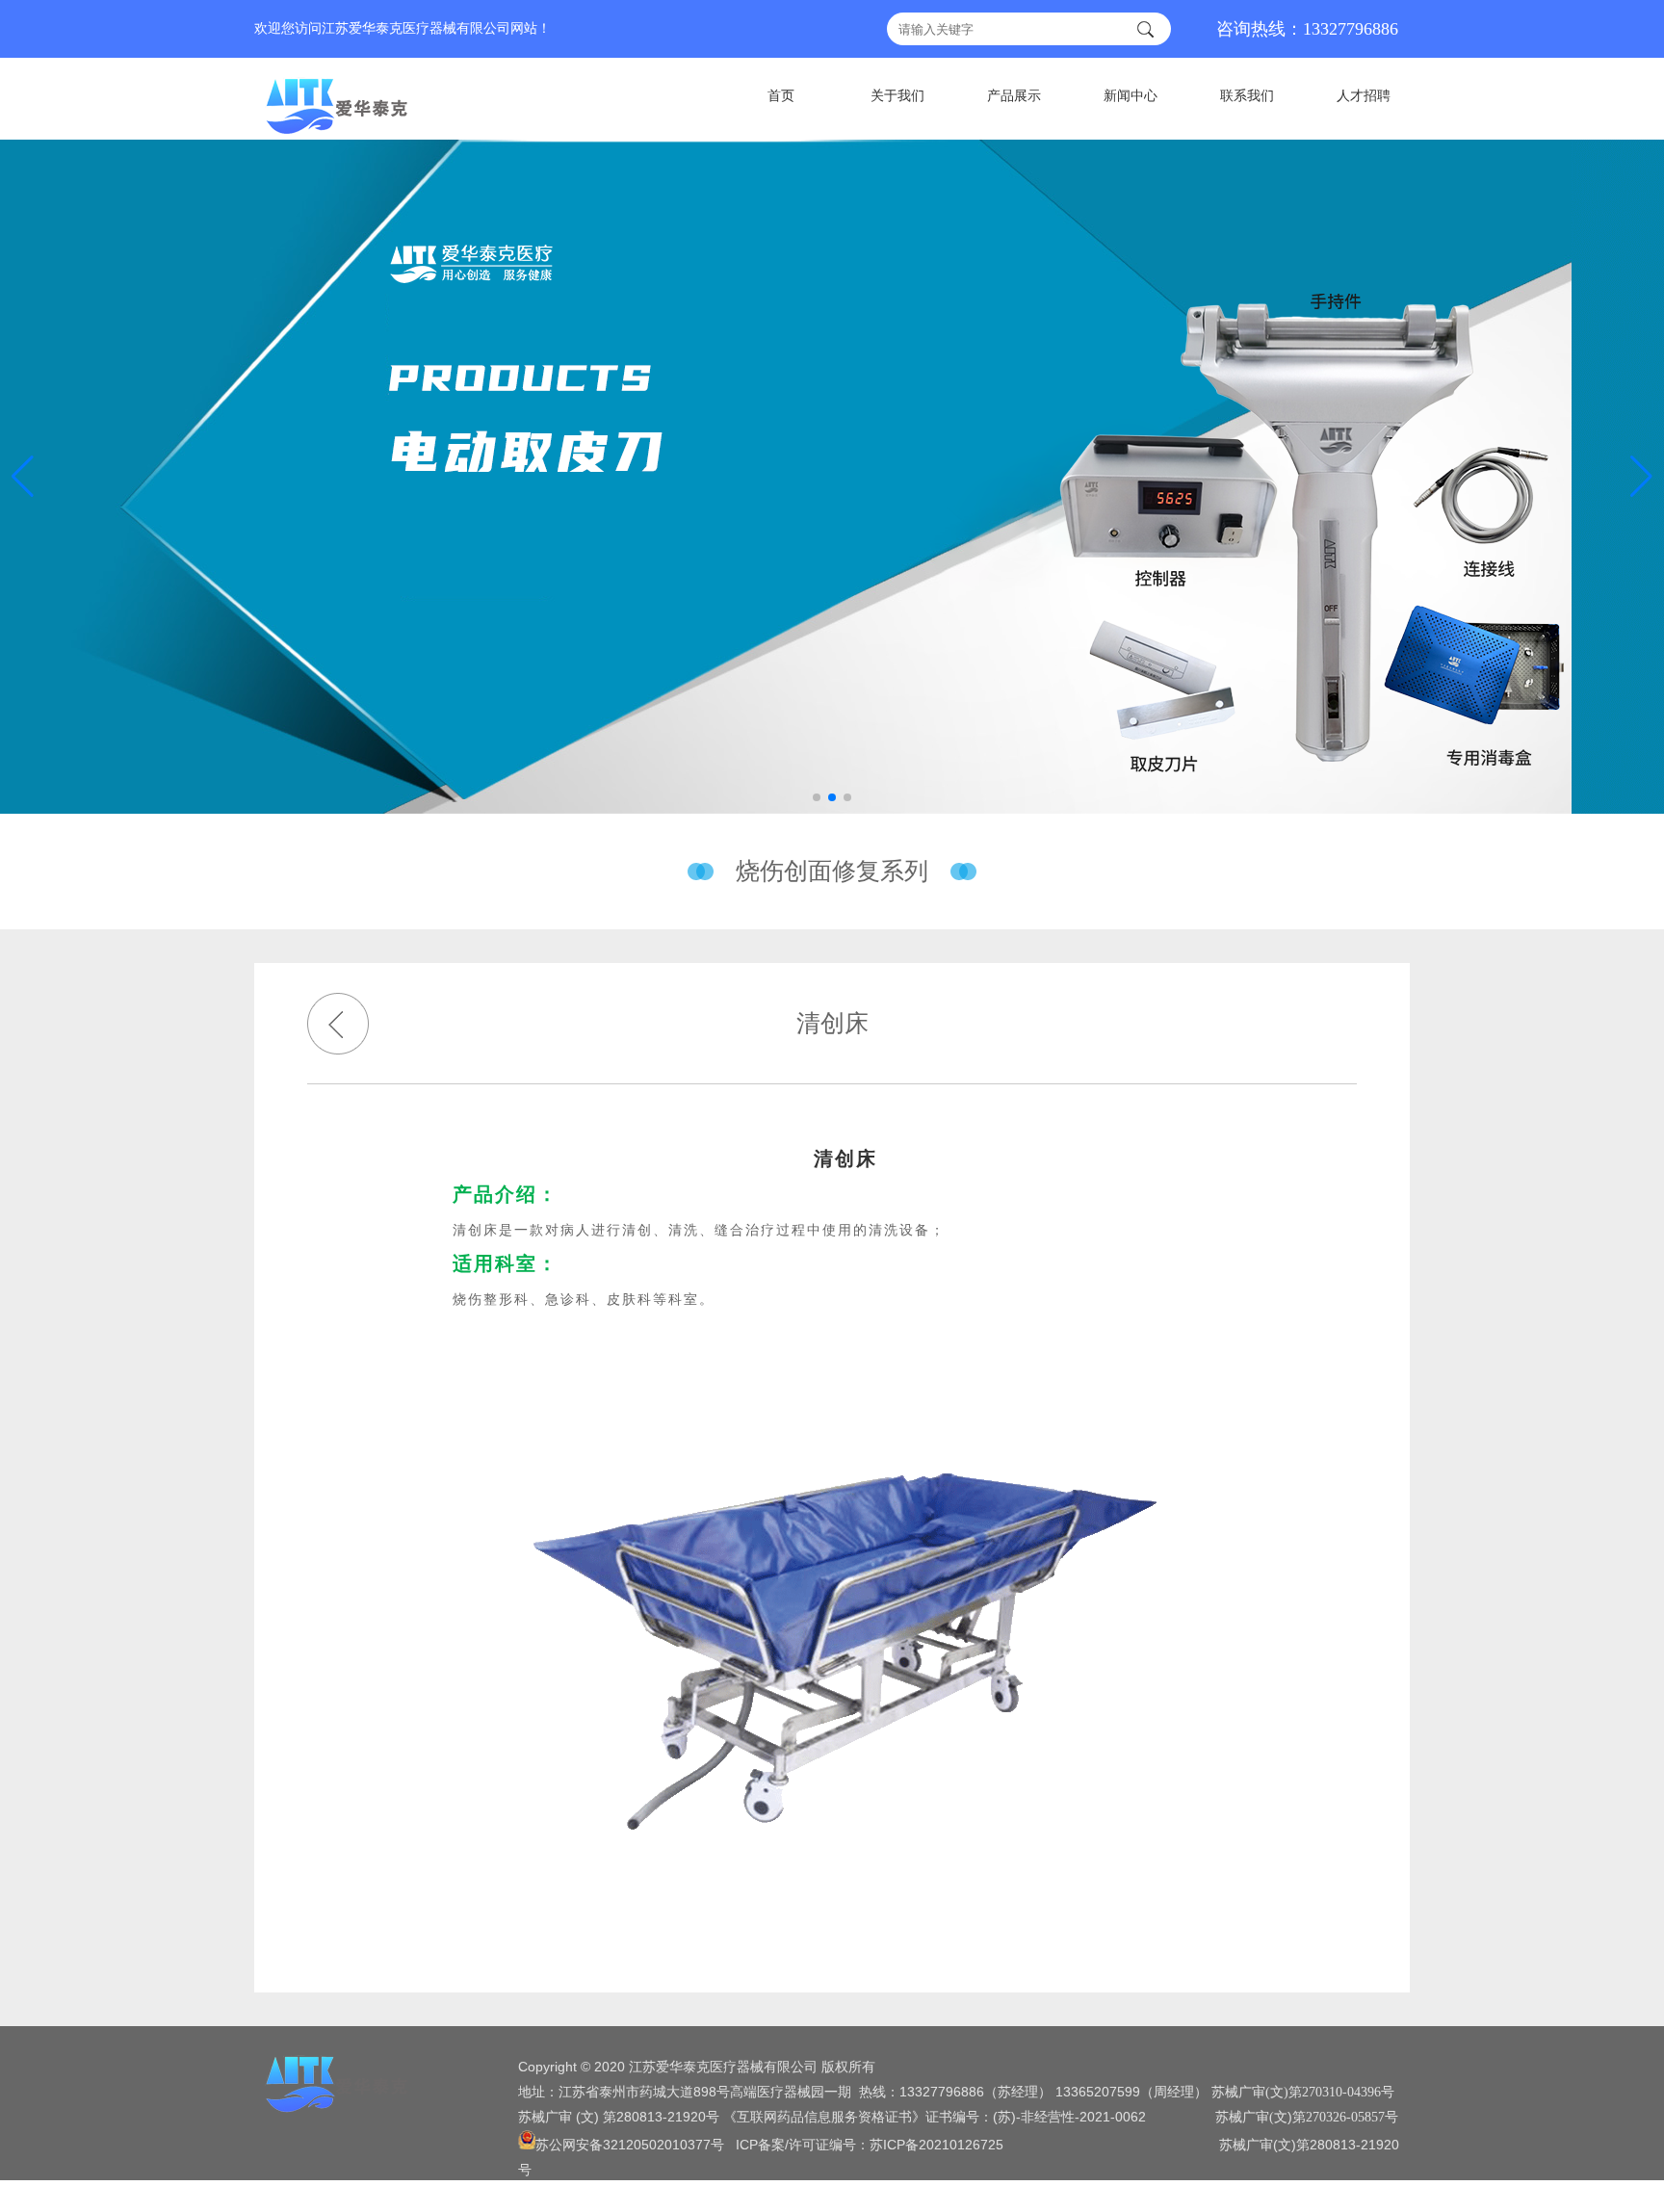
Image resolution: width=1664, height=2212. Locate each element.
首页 (781, 96)
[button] (1641, 477)
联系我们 (1247, 96)
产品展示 (1014, 96)
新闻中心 (1131, 96)
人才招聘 (1364, 96)
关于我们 (897, 96)
